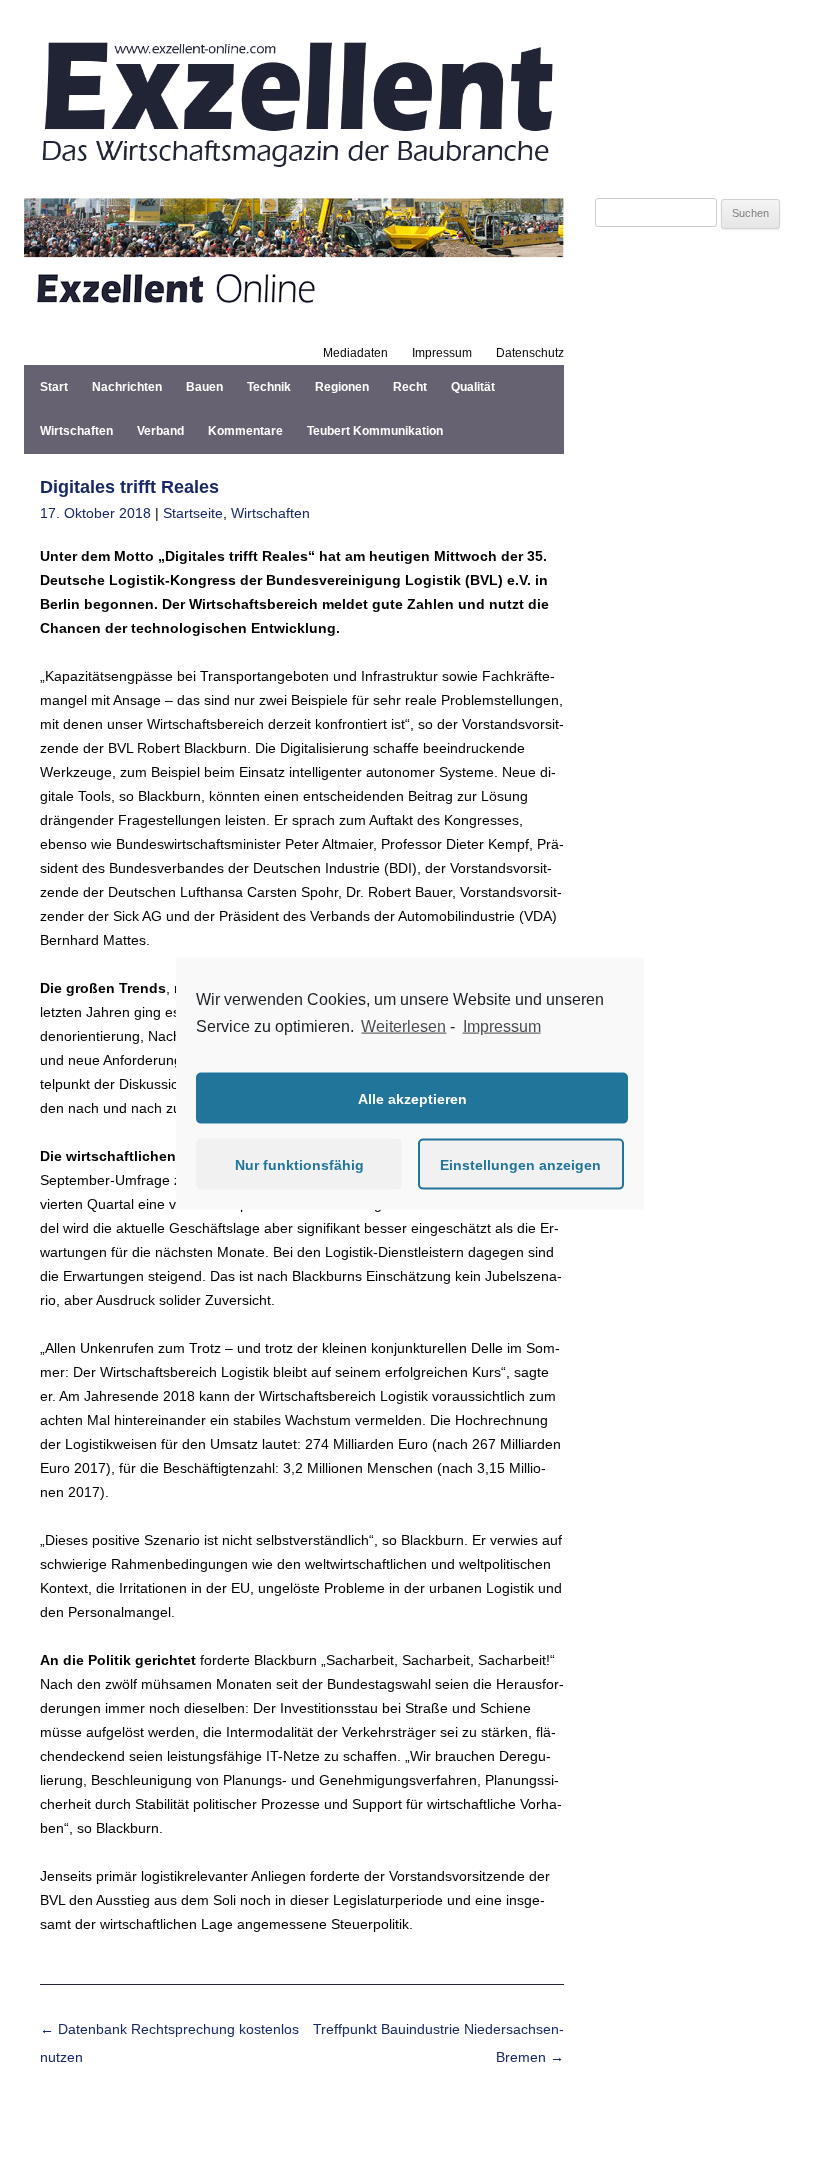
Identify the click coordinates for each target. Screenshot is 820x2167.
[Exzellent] (294, 174)
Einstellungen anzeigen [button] (520, 1164)
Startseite (193, 513)
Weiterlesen (403, 1025)
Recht (410, 387)
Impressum (442, 353)
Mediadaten (355, 353)
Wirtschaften (76, 431)
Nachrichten (127, 387)
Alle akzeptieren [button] (412, 1098)
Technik (269, 387)
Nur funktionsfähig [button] (299, 1164)
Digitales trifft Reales (129, 487)
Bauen (204, 387)
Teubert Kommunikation (375, 431)
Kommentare (245, 431)
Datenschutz (530, 353)
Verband (160, 431)
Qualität (473, 387)
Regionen (342, 387)
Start (54, 387)
